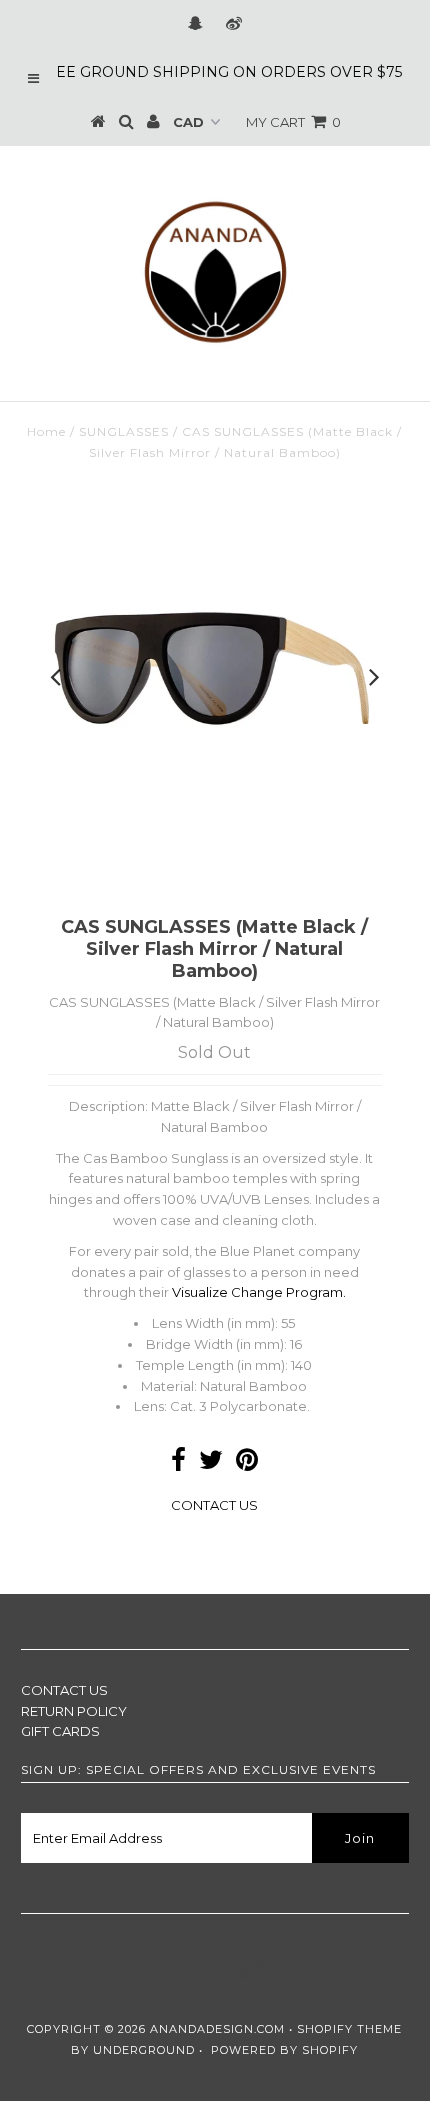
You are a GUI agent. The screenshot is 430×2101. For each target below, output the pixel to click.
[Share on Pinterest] (247, 1464)
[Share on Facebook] (178, 1464)
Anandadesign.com (217, 2029)
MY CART (293, 122)
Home (46, 431)
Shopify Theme (349, 2029)
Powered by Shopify (284, 2050)
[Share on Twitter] (211, 1464)
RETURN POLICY (74, 1711)
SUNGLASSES (124, 431)
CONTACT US (214, 1505)
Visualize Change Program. (259, 1292)
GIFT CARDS (60, 1731)
